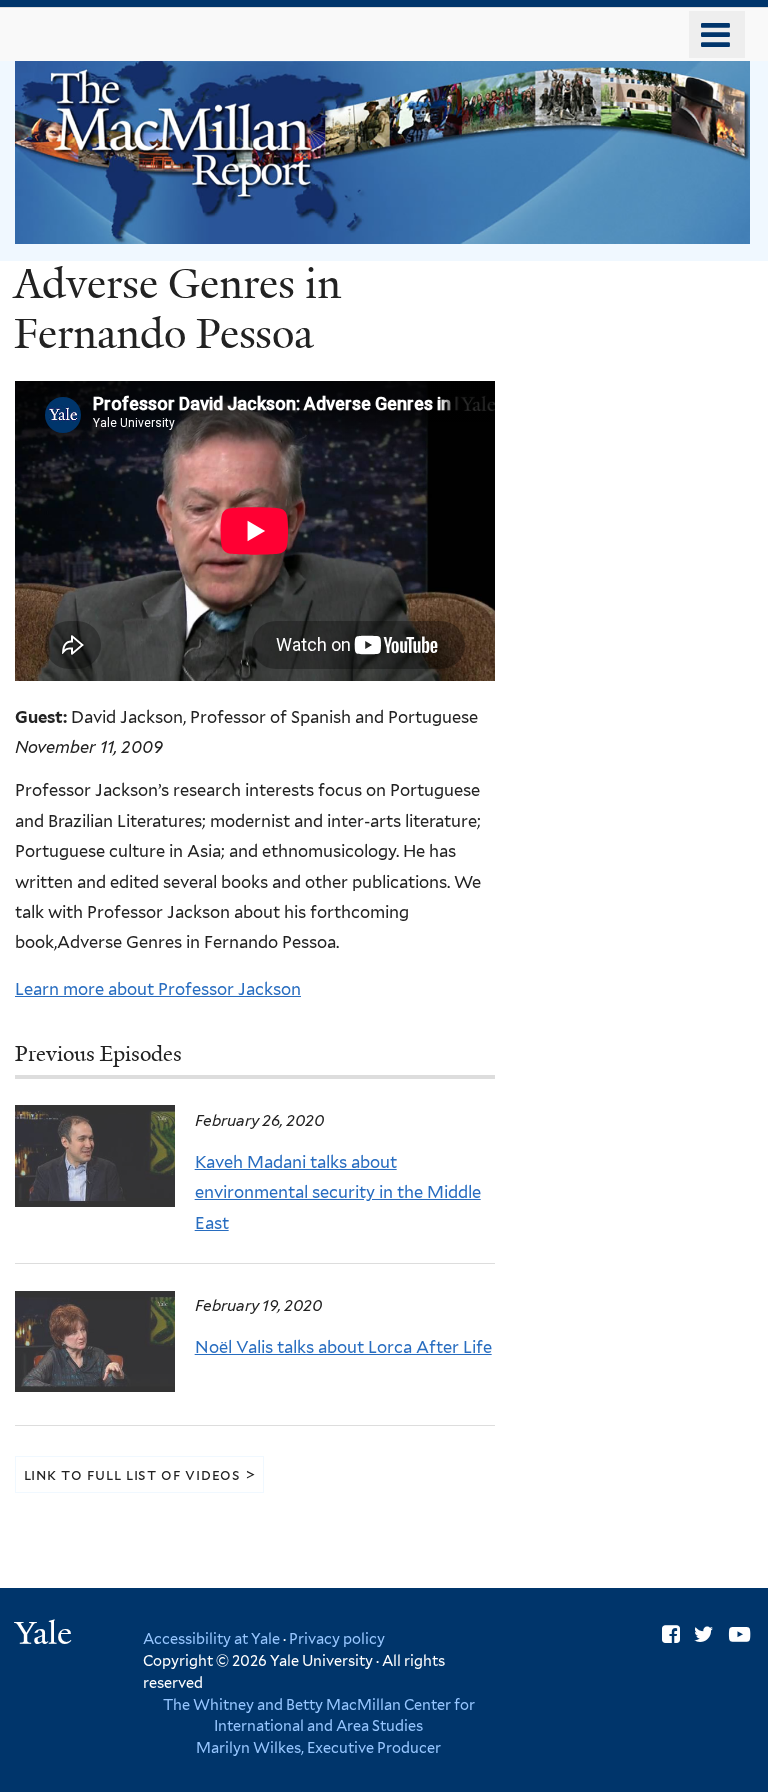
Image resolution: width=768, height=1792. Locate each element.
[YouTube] (739, 1634)
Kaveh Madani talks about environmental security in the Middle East (338, 1192)
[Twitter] (704, 1634)
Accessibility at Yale (211, 1638)
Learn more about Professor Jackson (158, 989)
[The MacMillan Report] (382, 229)
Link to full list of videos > (140, 1474)
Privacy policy (337, 1638)
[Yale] (46, 1635)
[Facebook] (671, 1634)
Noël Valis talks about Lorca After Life (343, 1347)
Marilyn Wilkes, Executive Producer (318, 1747)
